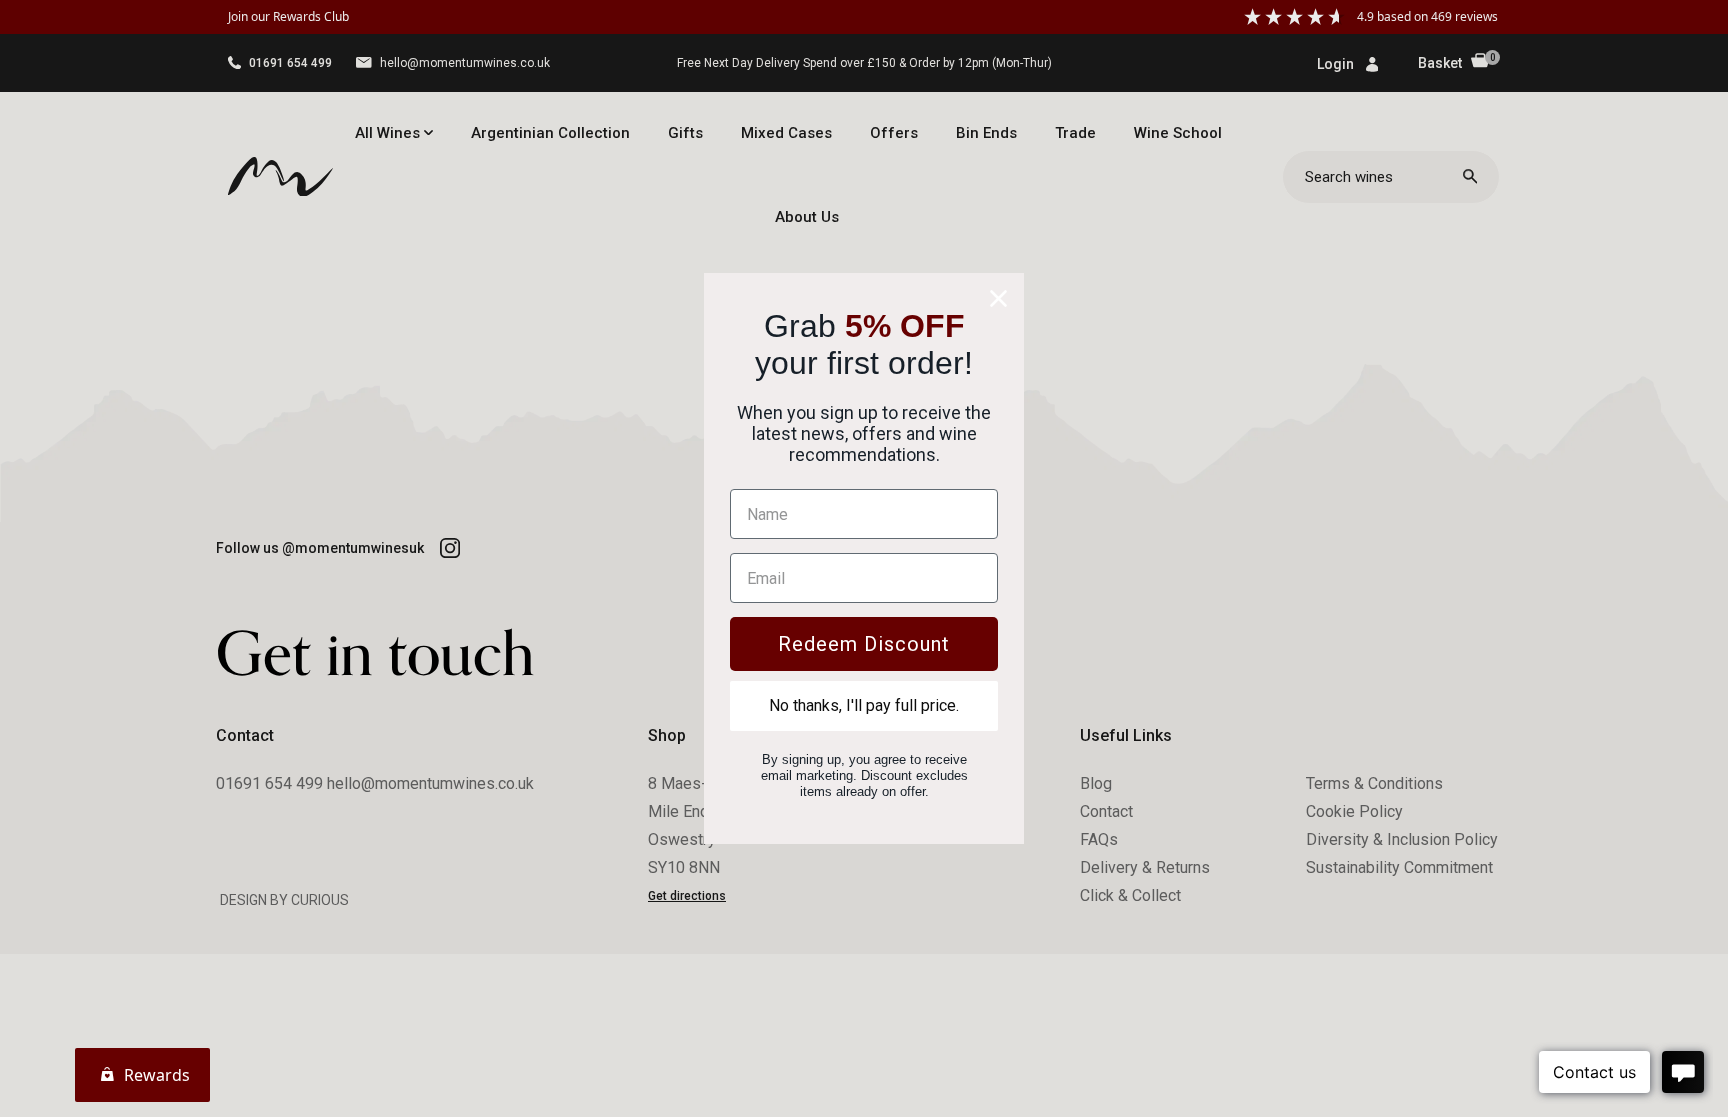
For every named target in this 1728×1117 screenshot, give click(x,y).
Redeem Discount (864, 644)
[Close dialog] (998, 298)
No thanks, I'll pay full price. (864, 705)
